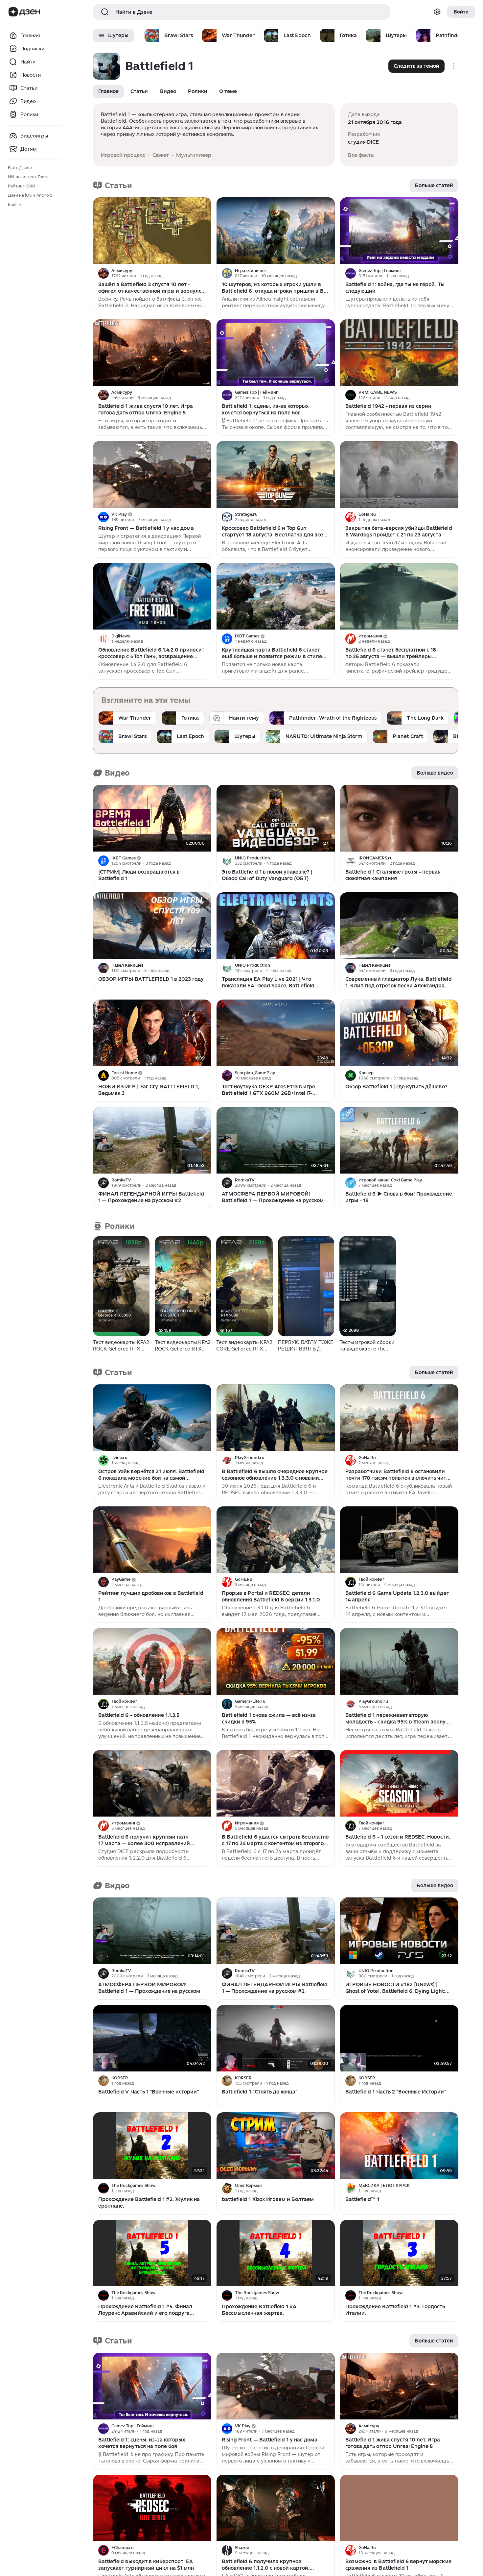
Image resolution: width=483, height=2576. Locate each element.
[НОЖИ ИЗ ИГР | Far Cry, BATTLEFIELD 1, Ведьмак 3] (152, 1033)
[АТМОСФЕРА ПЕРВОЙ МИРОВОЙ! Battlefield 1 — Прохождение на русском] (276, 1140)
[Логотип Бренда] (13, 12)
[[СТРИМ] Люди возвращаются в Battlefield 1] (152, 818)
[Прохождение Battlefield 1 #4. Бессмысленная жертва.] (276, 2253)
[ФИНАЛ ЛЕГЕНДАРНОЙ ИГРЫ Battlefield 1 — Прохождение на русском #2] (152, 1140)
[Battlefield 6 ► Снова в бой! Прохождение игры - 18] (399, 1140)
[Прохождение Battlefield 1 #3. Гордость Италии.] (399, 2253)
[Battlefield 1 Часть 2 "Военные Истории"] (399, 2038)
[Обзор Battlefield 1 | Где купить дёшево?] (399, 1033)
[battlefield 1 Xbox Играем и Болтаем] (276, 2146)
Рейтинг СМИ (22, 186)
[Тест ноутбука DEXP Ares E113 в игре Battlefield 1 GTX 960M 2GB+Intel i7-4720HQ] (276, 1033)
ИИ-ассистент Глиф (28, 177)
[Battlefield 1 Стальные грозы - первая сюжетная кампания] (399, 818)
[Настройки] (437, 12)
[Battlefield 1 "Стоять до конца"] (276, 2038)
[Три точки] (205, 273)
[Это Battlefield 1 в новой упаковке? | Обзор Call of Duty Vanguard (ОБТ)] (276, 818)
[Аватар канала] (103, 273)
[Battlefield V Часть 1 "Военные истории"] (152, 2038)
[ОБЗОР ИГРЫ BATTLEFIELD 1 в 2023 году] (152, 926)
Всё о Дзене (20, 168)
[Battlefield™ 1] (399, 2146)
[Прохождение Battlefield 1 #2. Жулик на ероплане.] (152, 2146)
